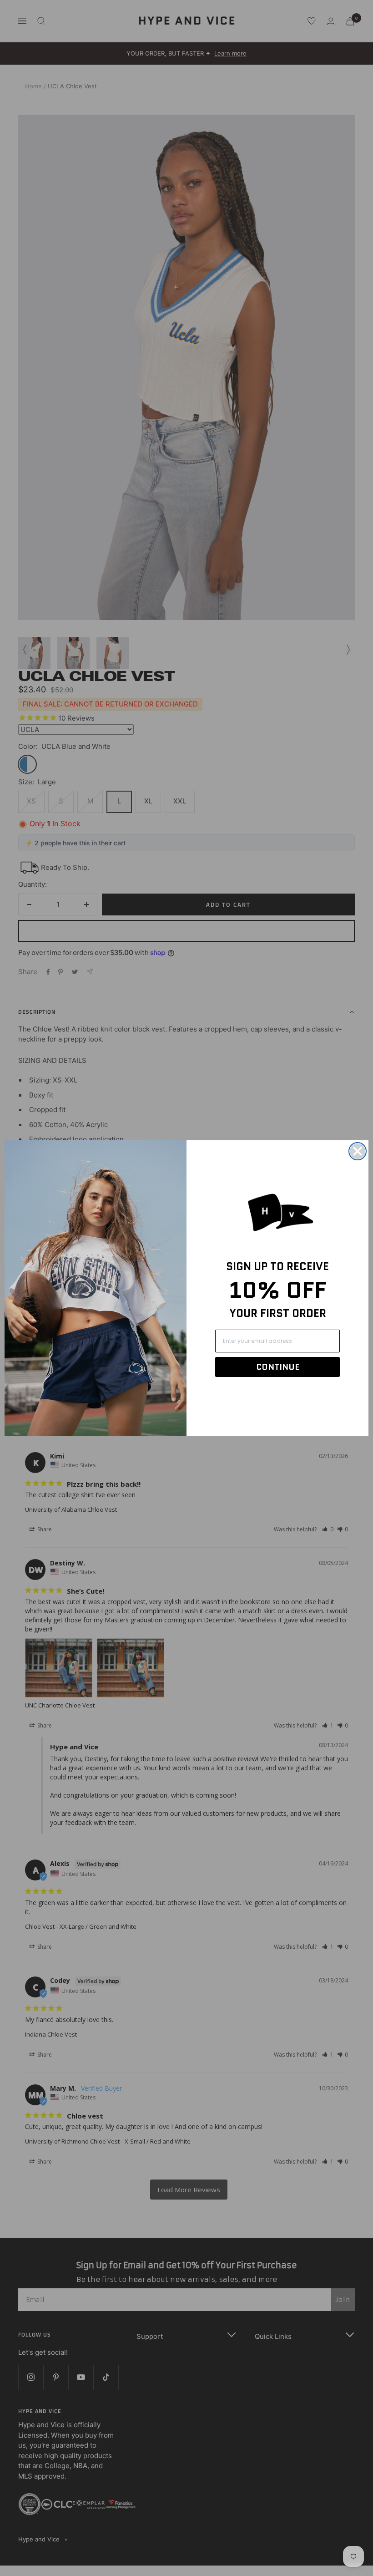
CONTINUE (278, 1367)
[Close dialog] (358, 1151)
